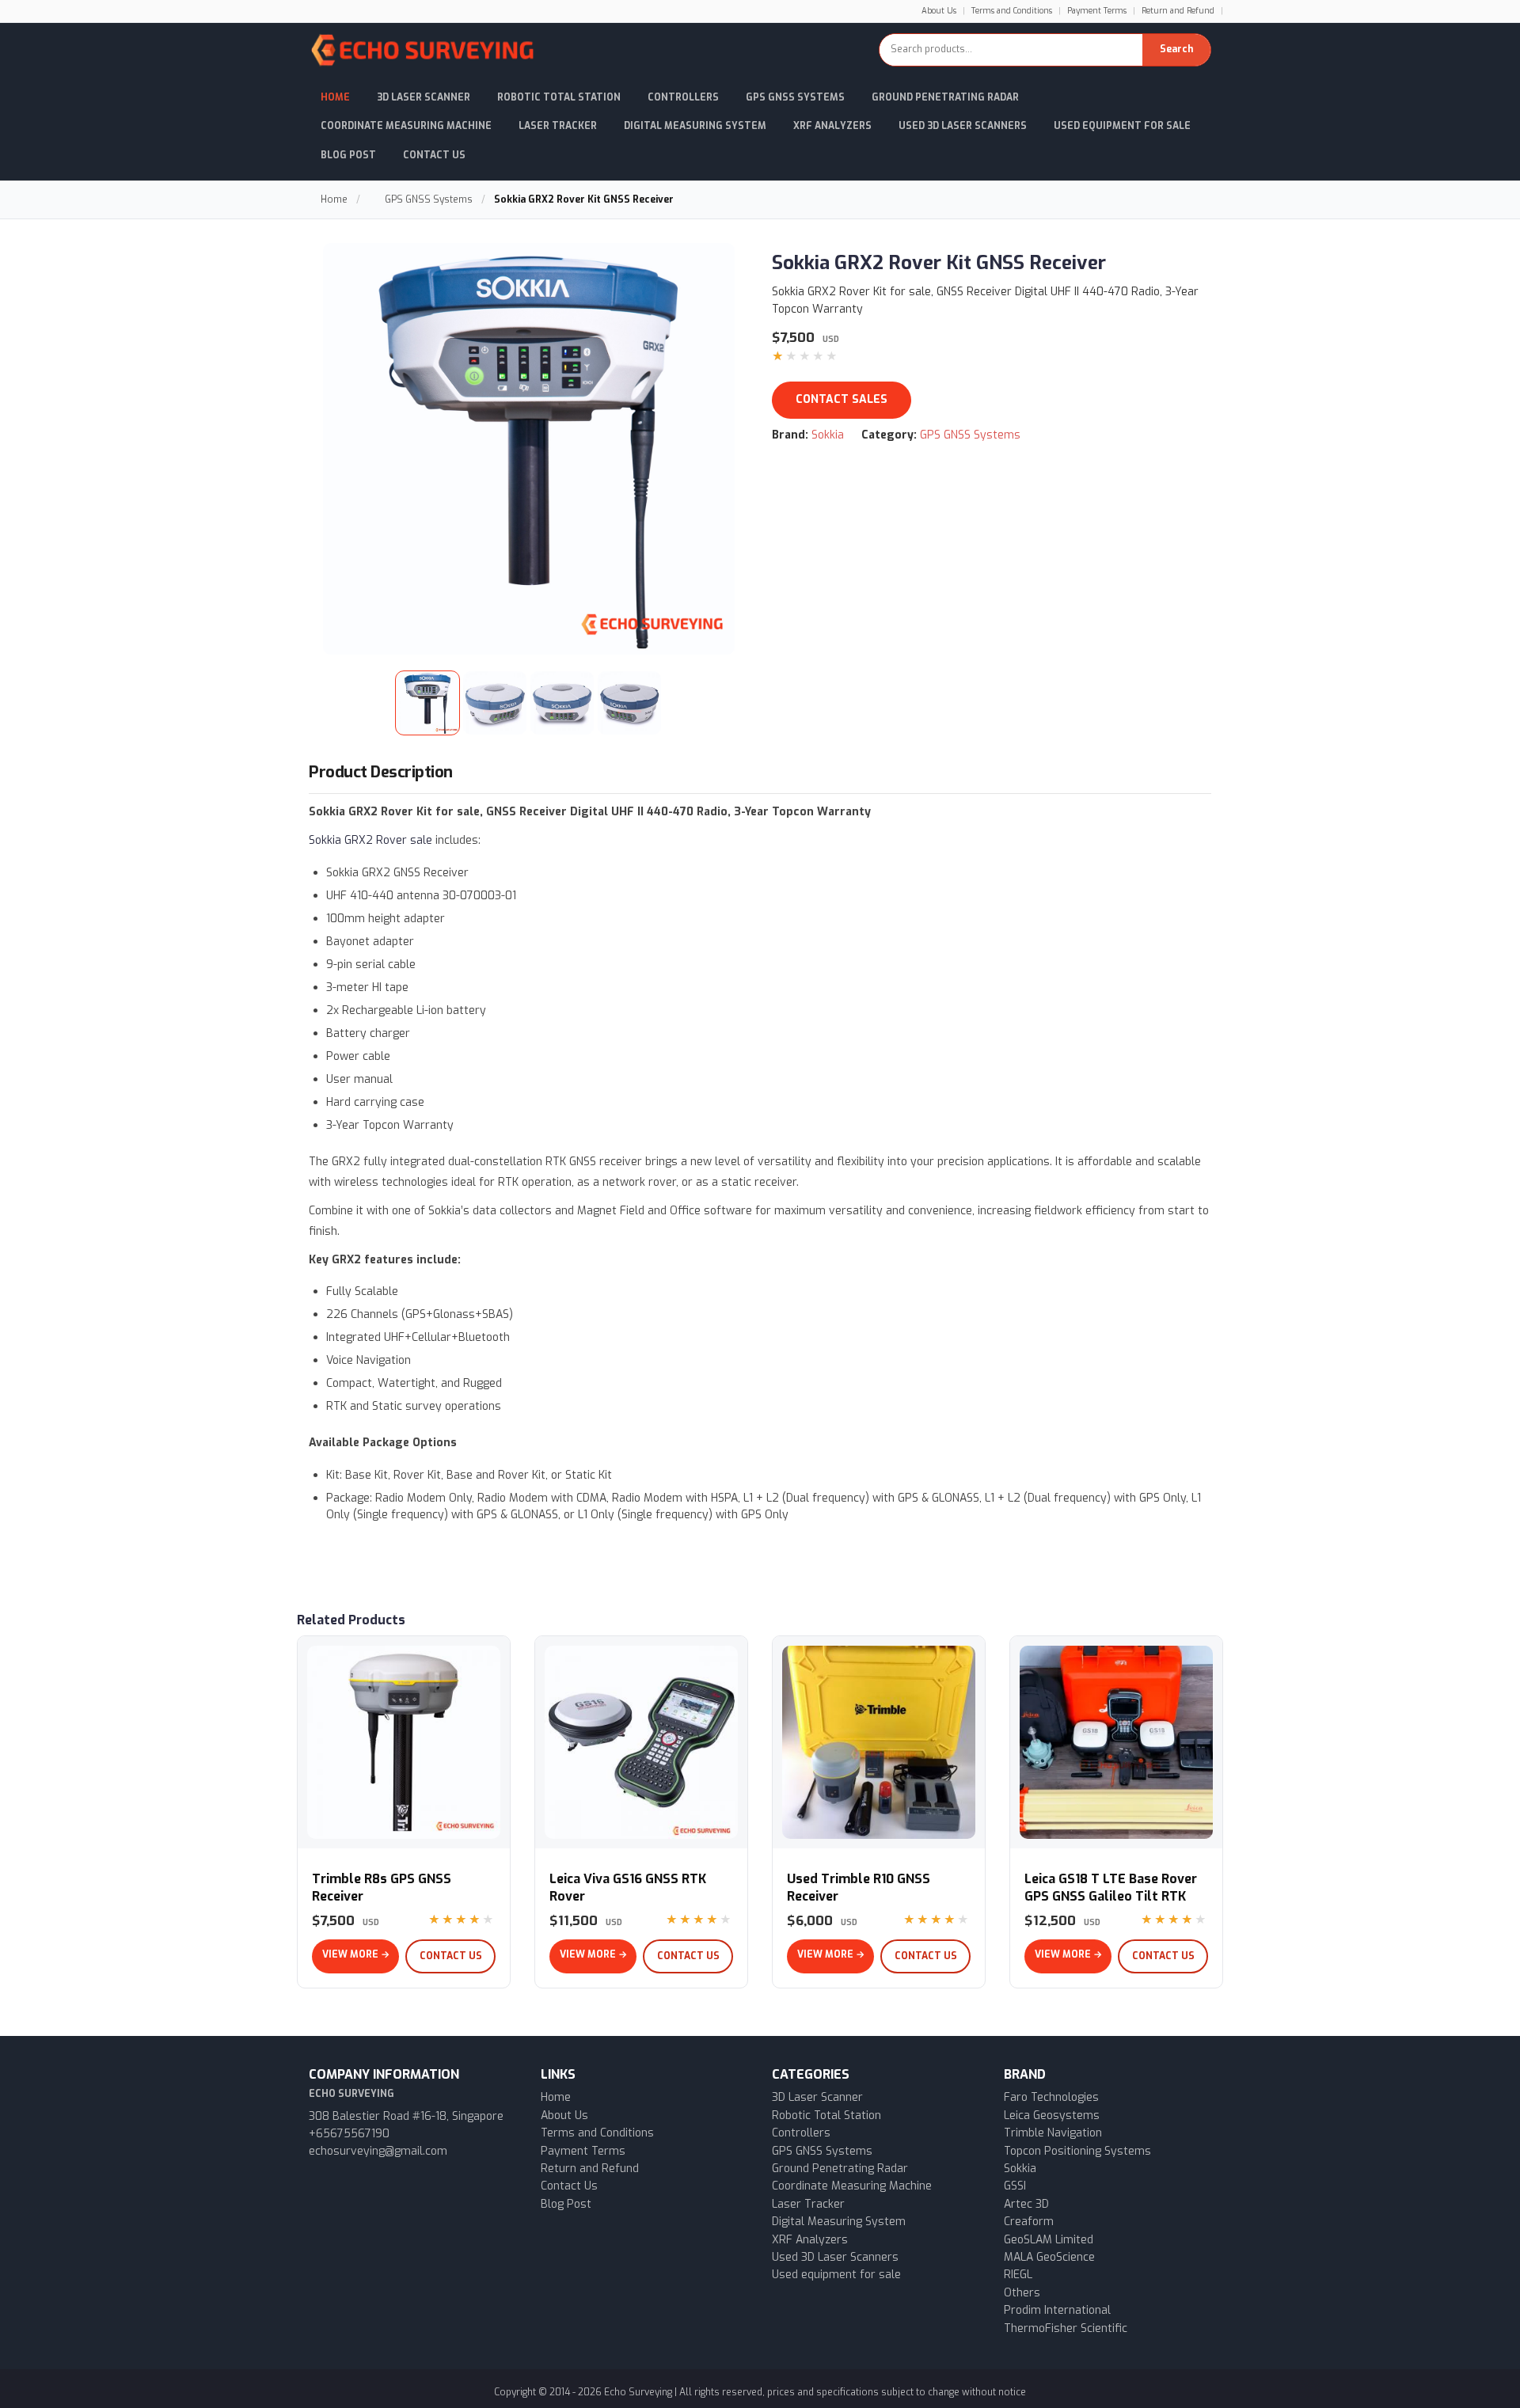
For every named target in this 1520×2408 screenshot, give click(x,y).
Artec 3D (1026, 2204)
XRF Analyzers (832, 126)
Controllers (683, 97)
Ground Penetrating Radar (945, 97)
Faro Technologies (1051, 2097)
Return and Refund (1178, 11)
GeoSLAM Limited (1049, 2240)
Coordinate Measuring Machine (406, 126)
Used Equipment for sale (1122, 126)
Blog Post (348, 155)
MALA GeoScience (1049, 2257)
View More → (356, 1954)
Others (1022, 2293)
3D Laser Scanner (424, 97)
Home (335, 97)
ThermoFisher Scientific (1066, 2328)
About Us (939, 11)
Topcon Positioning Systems (1077, 2151)
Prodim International (1057, 2310)
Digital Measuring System (695, 126)
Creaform (1029, 2222)
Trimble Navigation (1053, 2133)
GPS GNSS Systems (795, 97)
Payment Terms (1097, 11)
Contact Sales (842, 399)
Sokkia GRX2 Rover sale (370, 840)
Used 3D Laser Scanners (963, 126)
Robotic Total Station (559, 97)
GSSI (1015, 2186)
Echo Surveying (638, 2392)
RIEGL (1018, 2275)
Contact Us (434, 155)
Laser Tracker (558, 126)
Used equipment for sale (836, 2275)
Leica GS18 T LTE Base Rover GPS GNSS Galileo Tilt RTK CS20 (1111, 1896)
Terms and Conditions (1012, 11)
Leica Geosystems (1052, 2116)
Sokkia (828, 435)
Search (1176, 49)
